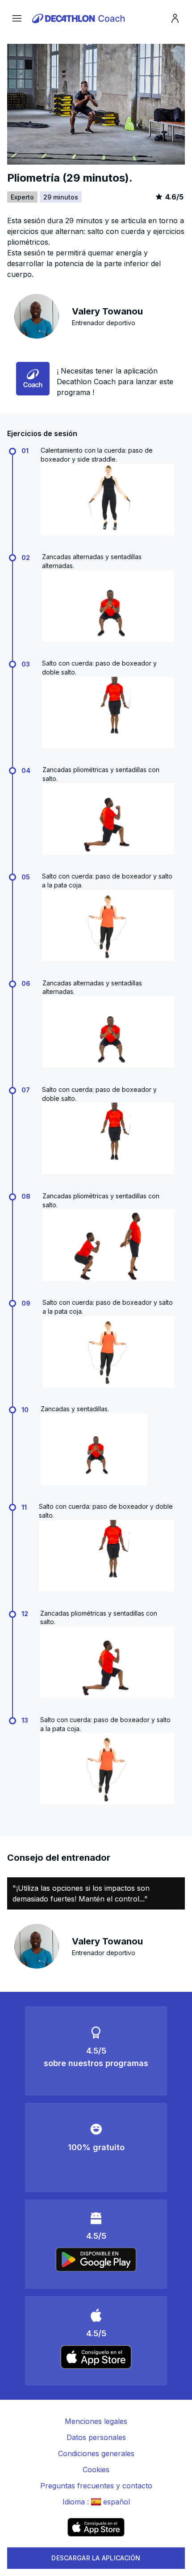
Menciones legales (96, 2421)
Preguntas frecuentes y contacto (96, 2486)
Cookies (96, 2470)
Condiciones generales (96, 2453)
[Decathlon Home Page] (80, 18)
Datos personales (96, 2437)
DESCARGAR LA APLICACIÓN (96, 2558)
